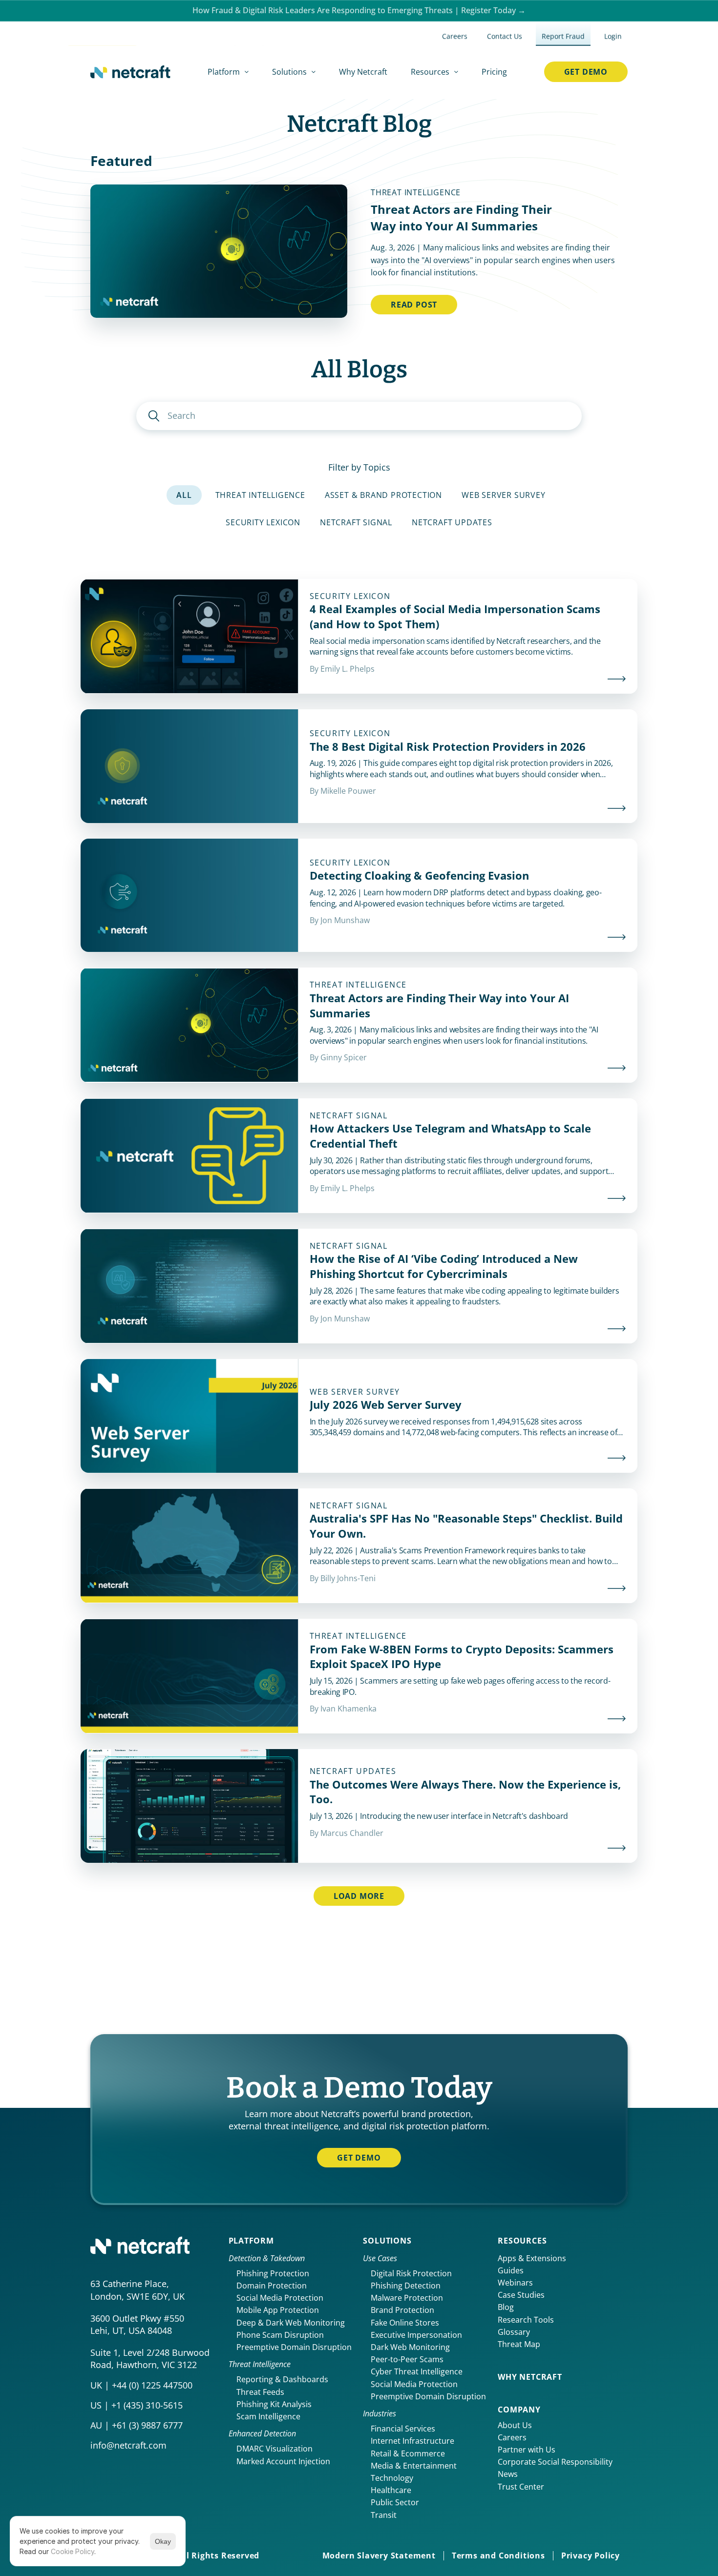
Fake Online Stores (405, 2323)
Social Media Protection (280, 2298)
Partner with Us (527, 2450)
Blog (506, 2307)
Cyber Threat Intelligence (417, 2371)
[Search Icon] (359, 416)
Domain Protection (272, 2286)
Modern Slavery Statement (379, 2555)
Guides (511, 2270)
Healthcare (391, 2490)
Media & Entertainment (414, 2466)
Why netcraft (530, 2377)
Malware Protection (407, 2298)
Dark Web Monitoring (410, 2347)
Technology (392, 2478)
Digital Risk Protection (411, 2273)
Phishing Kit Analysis (274, 2404)
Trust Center (521, 2487)
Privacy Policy (591, 2555)
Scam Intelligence (268, 2416)
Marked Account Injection (283, 2461)
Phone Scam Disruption (280, 2335)
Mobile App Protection (278, 2310)
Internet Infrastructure (412, 2441)
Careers (512, 2437)
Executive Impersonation (416, 2335)
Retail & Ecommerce (408, 2453)
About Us (515, 2425)
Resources (522, 2241)
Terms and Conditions (498, 2555)
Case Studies (521, 2295)
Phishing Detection (406, 2286)
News (508, 2474)
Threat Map (519, 2344)
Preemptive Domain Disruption (294, 2347)
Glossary (514, 2332)
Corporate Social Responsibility (555, 2462)
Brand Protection (402, 2310)
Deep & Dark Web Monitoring (291, 2323)
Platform (251, 2241)
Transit (384, 2515)
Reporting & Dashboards (282, 2379)
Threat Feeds (260, 2392)
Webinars (515, 2283)
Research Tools (526, 2320)
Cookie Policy (73, 2551)
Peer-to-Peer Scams (407, 2359)
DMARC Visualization (275, 2449)
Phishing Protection (273, 2273)
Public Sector (395, 2502)
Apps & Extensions (532, 2258)
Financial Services (403, 2429)
